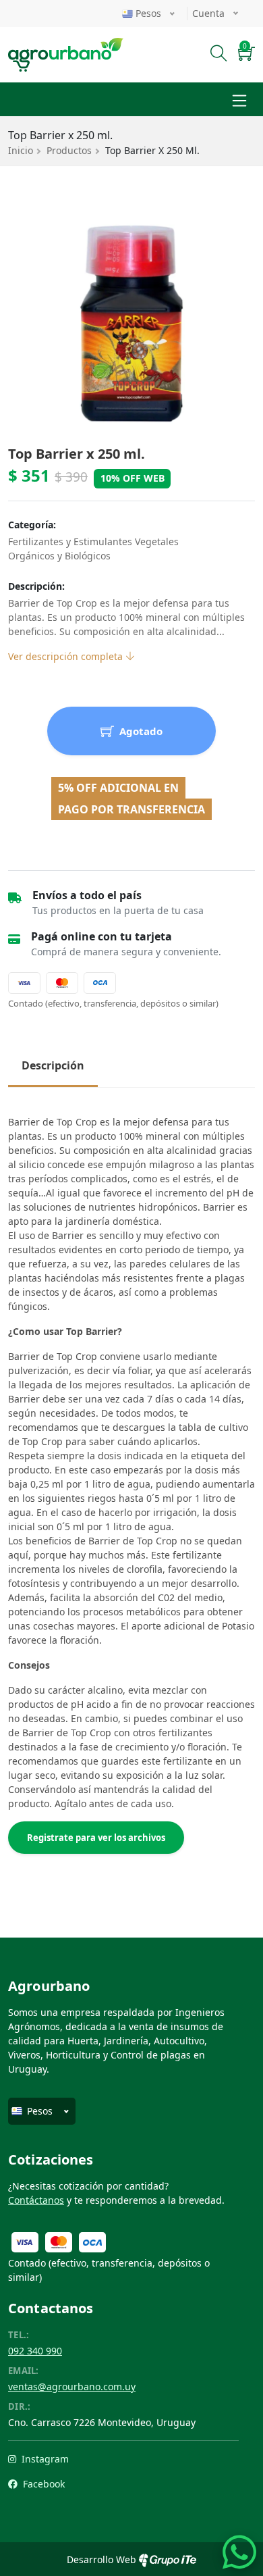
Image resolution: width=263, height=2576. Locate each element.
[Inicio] (66, 46)
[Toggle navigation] (239, 99)
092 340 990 (35, 2351)
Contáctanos (36, 2200)
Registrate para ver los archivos (96, 1838)
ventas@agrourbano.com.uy (72, 2386)
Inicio (21, 150)
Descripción (53, 1065)
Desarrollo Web (103, 2559)
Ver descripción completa (67, 656)
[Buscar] (219, 55)
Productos (69, 150)
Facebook (42, 2484)
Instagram (44, 2459)
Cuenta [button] (210, 13)
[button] (246, 55)
